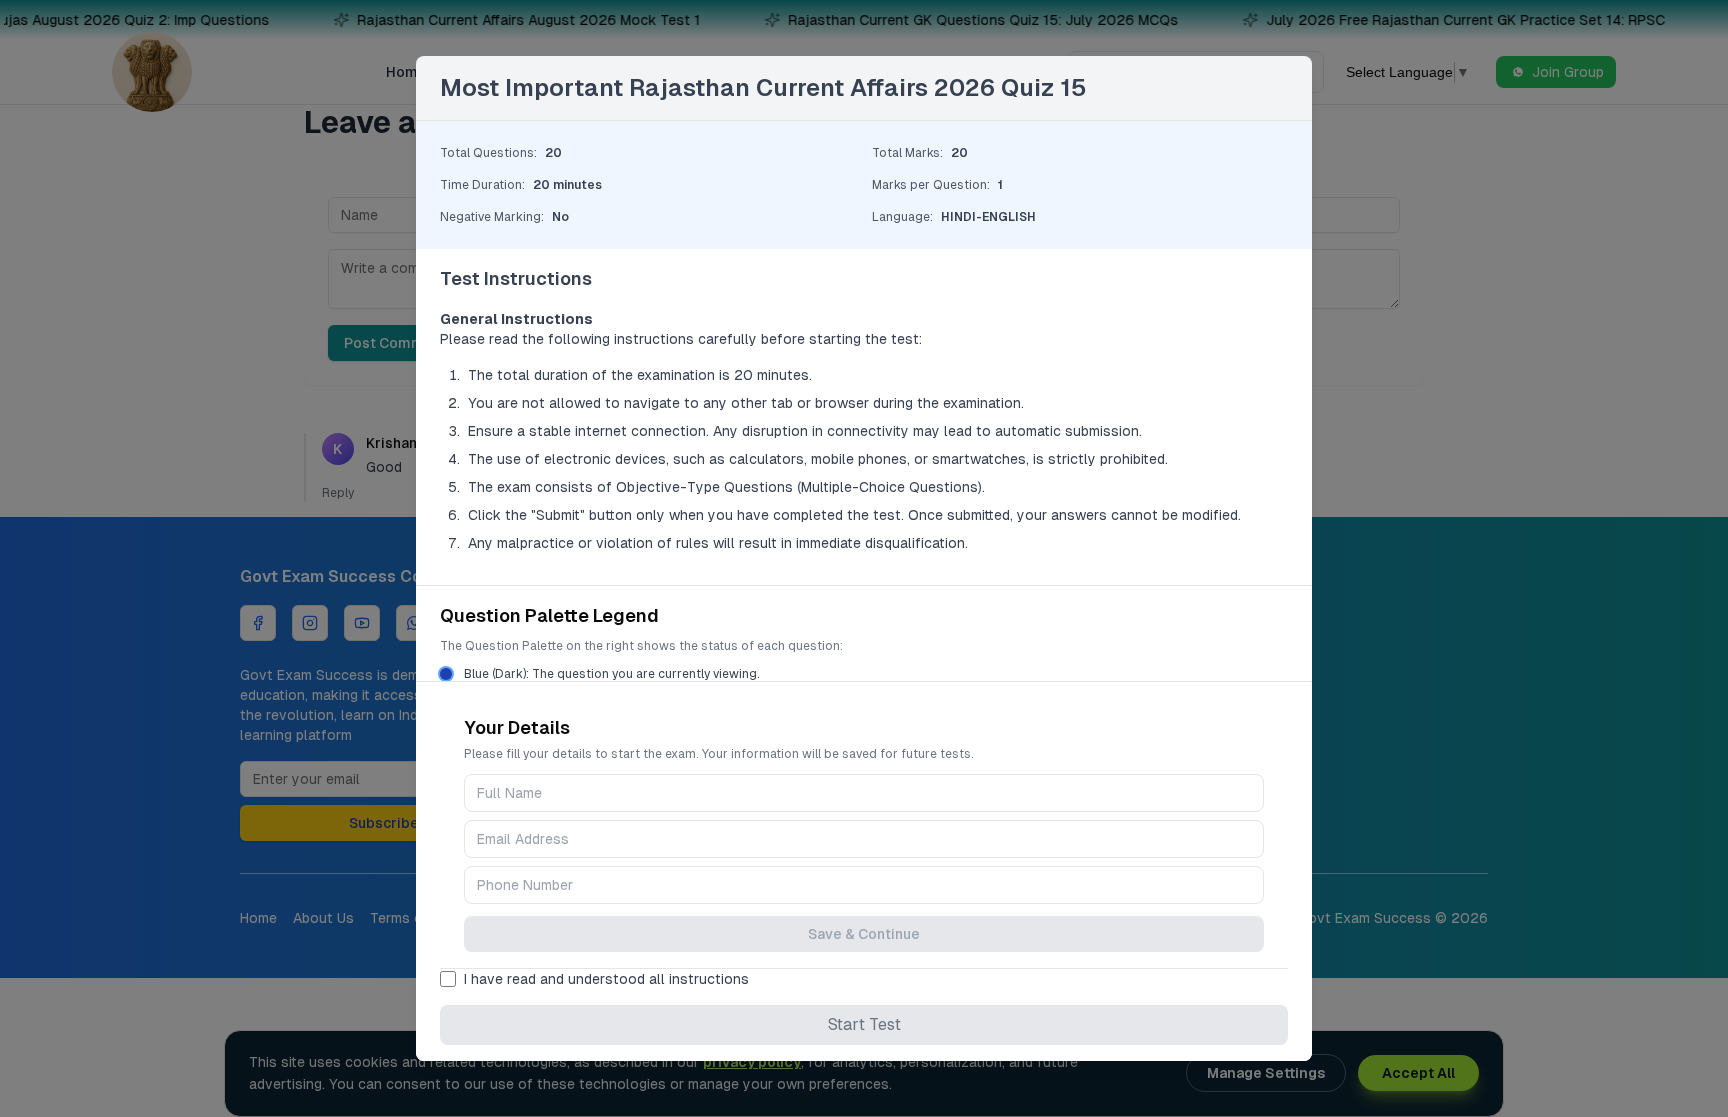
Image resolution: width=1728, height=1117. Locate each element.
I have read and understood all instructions (606, 979)
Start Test (864, 1024)
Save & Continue (864, 934)
